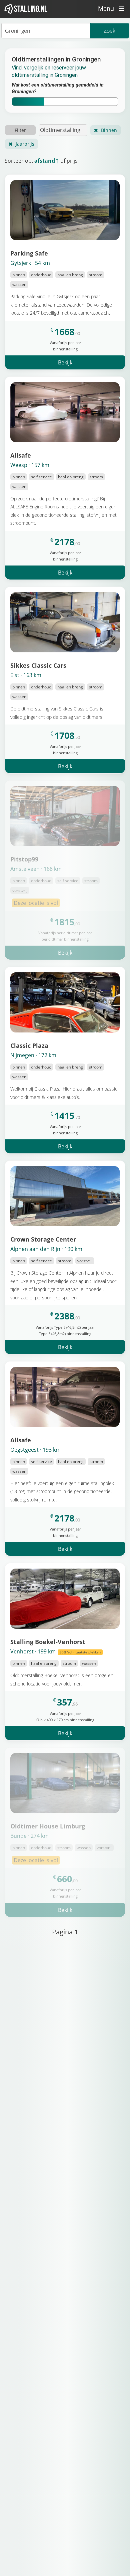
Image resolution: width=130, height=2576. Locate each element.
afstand (45, 161)
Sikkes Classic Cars (38, 665)
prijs (72, 161)
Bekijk (65, 362)
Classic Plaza (29, 1045)
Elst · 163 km (26, 675)
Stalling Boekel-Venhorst (48, 1642)
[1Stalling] (26, 9)
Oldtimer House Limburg (48, 1826)
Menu (107, 8)
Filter (20, 130)
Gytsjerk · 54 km (30, 263)
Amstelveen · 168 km (36, 869)
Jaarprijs (25, 144)
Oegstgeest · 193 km (35, 1450)
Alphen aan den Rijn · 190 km (46, 1249)
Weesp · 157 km (30, 465)
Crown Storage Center (43, 1239)
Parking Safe (29, 253)
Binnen (109, 130)
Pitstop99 (24, 859)
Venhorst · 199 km (55, 1651)
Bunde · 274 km (29, 1836)
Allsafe (21, 455)
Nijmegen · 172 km (33, 1055)
